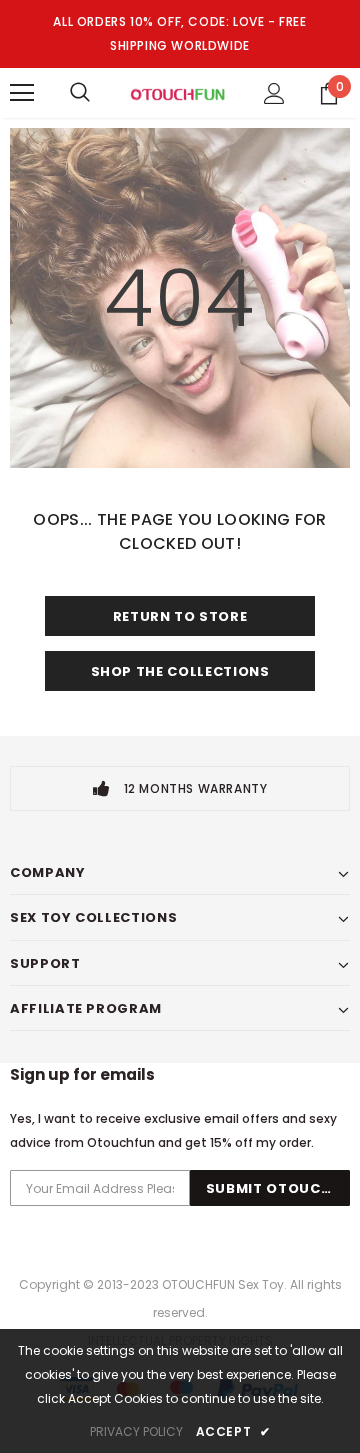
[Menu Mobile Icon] (22, 93)
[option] (180, 788)
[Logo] (177, 93)
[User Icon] (274, 93)
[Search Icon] (80, 93)
